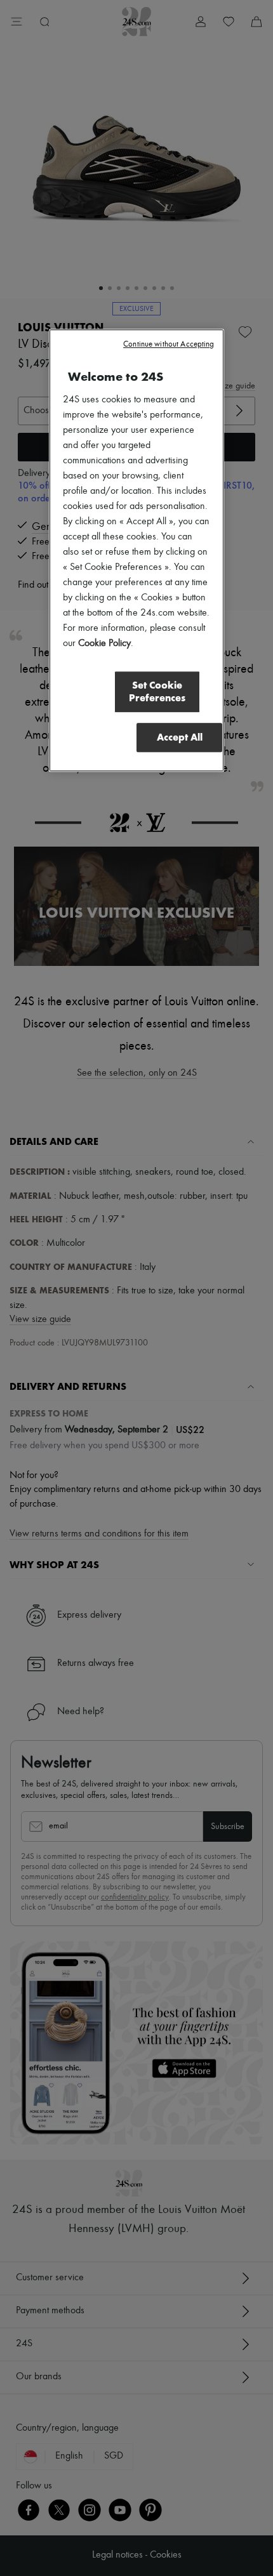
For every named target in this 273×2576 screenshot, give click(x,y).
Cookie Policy (104, 644)
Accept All (180, 737)
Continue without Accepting (169, 344)
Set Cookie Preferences (157, 691)
